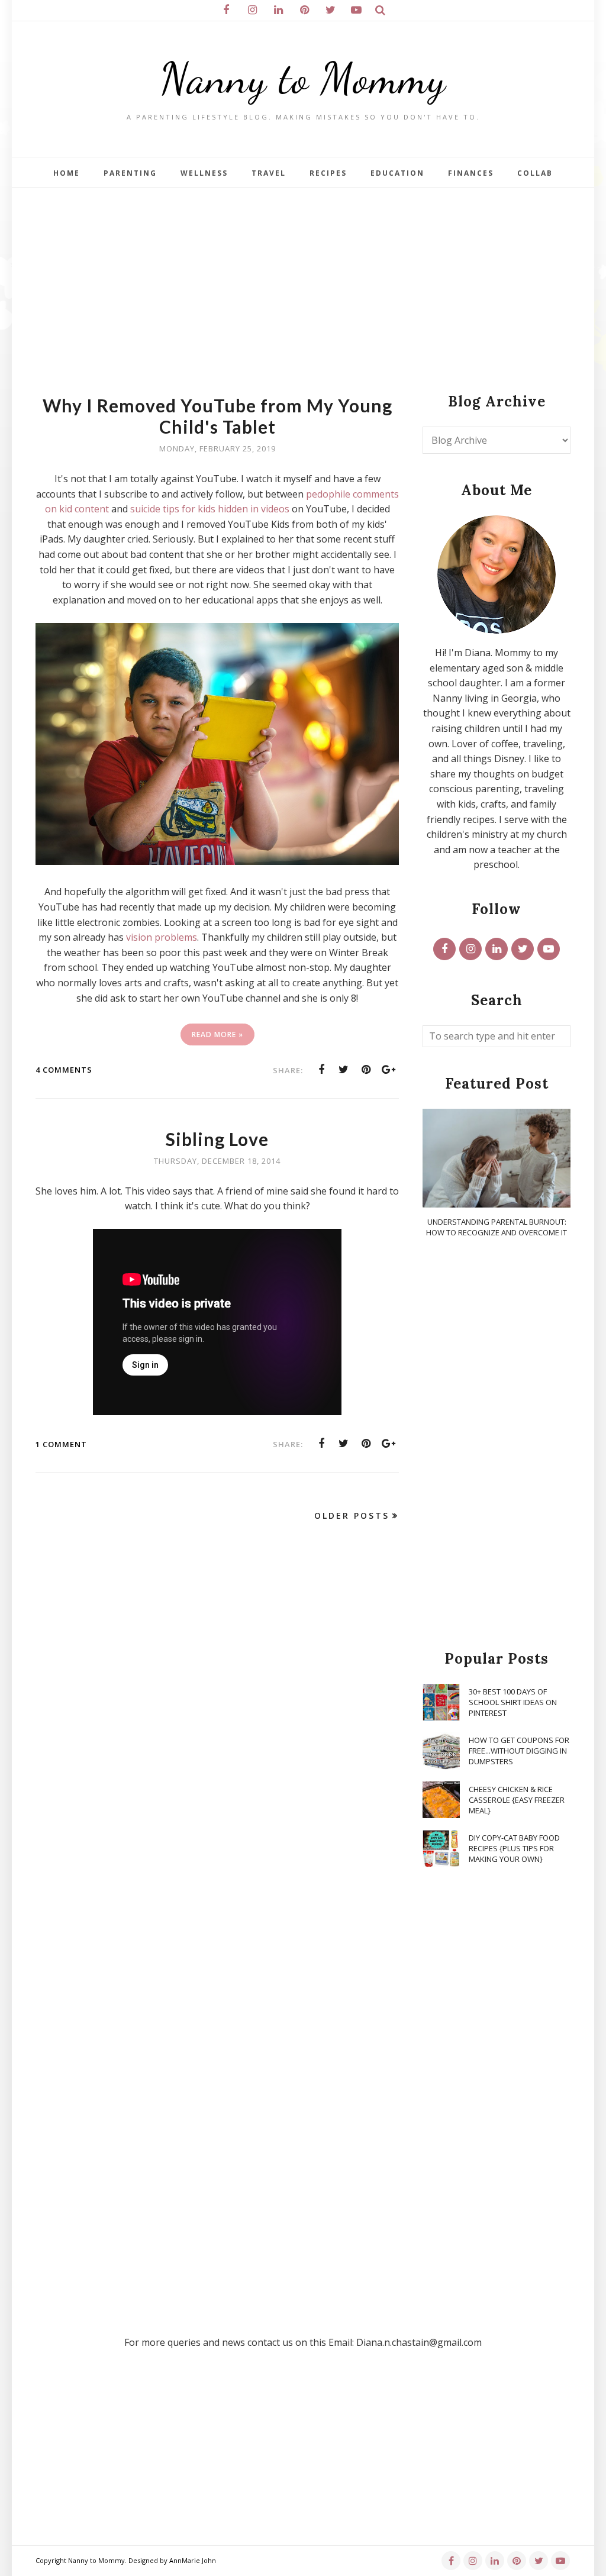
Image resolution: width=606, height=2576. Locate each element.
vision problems (162, 937)
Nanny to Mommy (303, 78)
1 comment (61, 1444)
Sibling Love (217, 1139)
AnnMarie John (193, 2560)
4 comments (64, 1070)
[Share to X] (344, 1070)
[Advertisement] (303, 276)
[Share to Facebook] (321, 1070)
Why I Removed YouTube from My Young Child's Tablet (217, 416)
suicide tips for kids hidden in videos (210, 509)
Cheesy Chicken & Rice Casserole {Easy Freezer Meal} (517, 1800)
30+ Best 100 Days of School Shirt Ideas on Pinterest (513, 1702)
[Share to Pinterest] (366, 1070)
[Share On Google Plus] (389, 1070)
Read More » (217, 1034)
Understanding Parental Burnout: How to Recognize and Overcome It (497, 1227)
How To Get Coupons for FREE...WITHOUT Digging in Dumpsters (519, 1751)
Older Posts (352, 1515)
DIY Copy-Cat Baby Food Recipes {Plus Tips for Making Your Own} (514, 1848)
